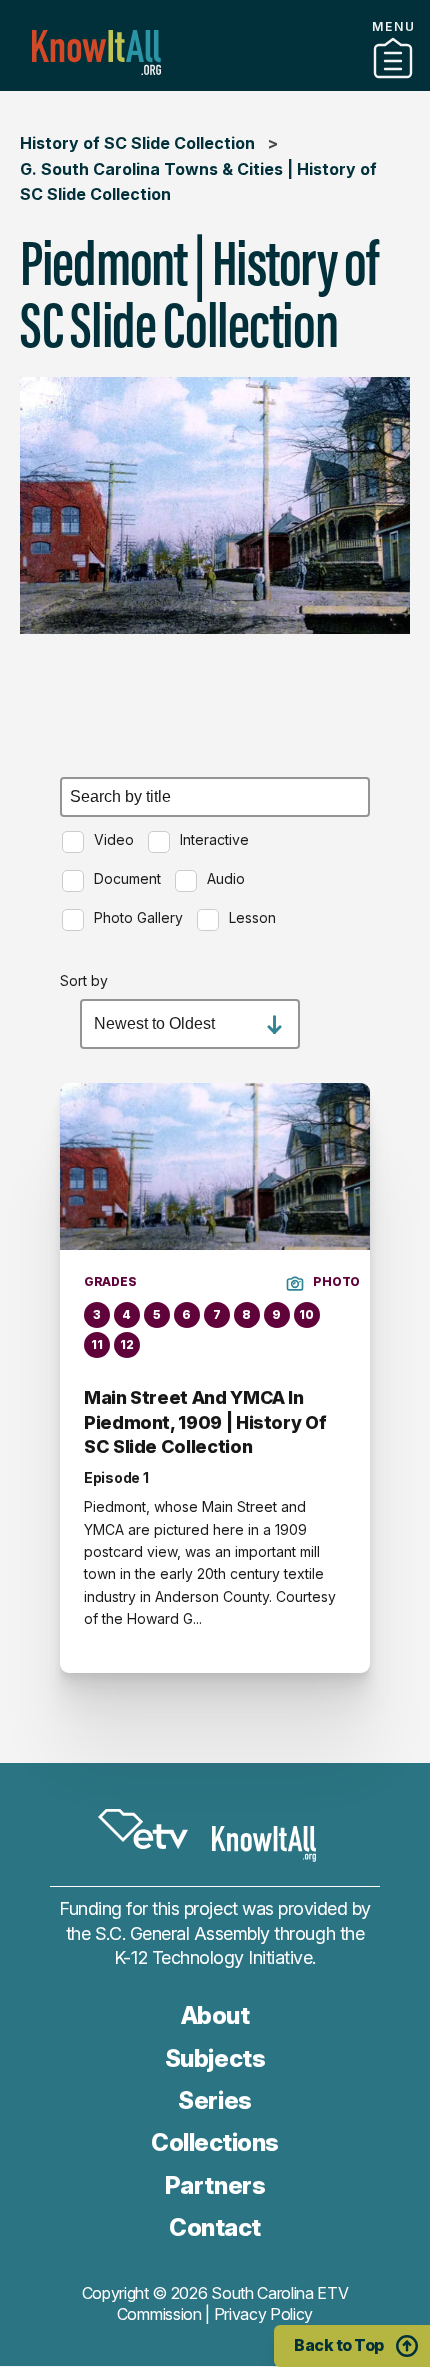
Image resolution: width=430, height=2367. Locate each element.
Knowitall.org (96, 52)
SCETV (143, 1830)
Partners (215, 83)
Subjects (215, 2058)
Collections (215, 2142)
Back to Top (339, 2345)
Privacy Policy (264, 2314)
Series (214, 2100)
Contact (215, 2227)
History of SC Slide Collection (137, 143)
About (215, 2015)
